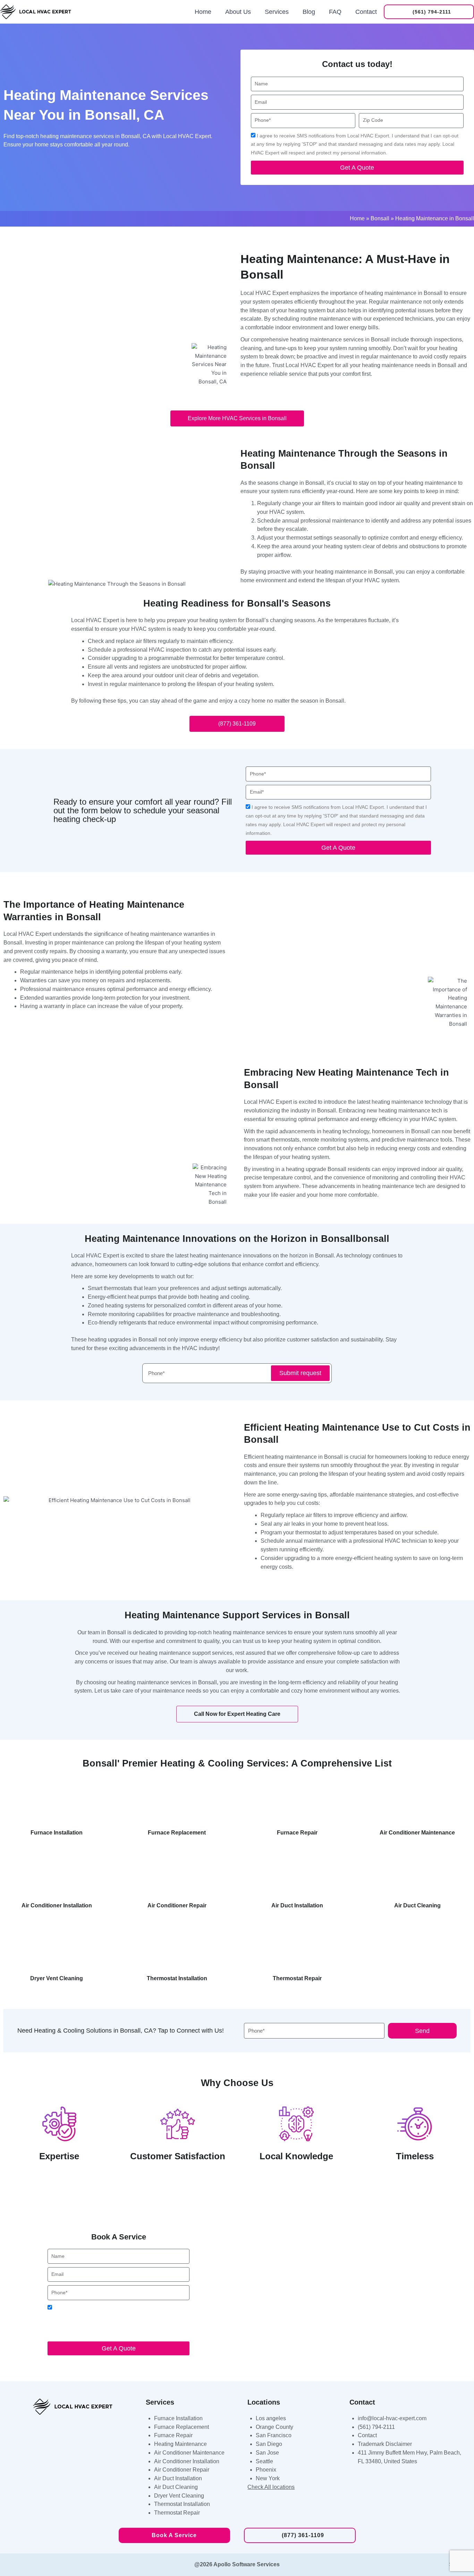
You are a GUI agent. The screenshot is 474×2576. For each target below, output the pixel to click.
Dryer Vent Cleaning (179, 2496)
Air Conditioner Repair (182, 2470)
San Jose (267, 2453)
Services (277, 12)
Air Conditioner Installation (187, 2461)
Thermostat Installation (182, 2504)
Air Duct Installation (178, 2478)
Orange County (274, 2427)
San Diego (269, 2444)
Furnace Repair (173, 2435)
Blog (309, 12)
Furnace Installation (178, 2418)
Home (203, 12)
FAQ (335, 12)
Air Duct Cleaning (176, 2487)
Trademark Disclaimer (385, 2444)
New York (268, 2478)
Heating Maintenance (180, 2444)
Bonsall (380, 218)
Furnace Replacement (181, 2427)
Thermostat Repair (177, 2513)
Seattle (264, 2461)
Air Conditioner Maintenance (189, 2453)
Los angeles (271, 2418)
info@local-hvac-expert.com (392, 2418)
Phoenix (266, 2470)
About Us (238, 12)
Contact (366, 12)
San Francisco (274, 2435)
